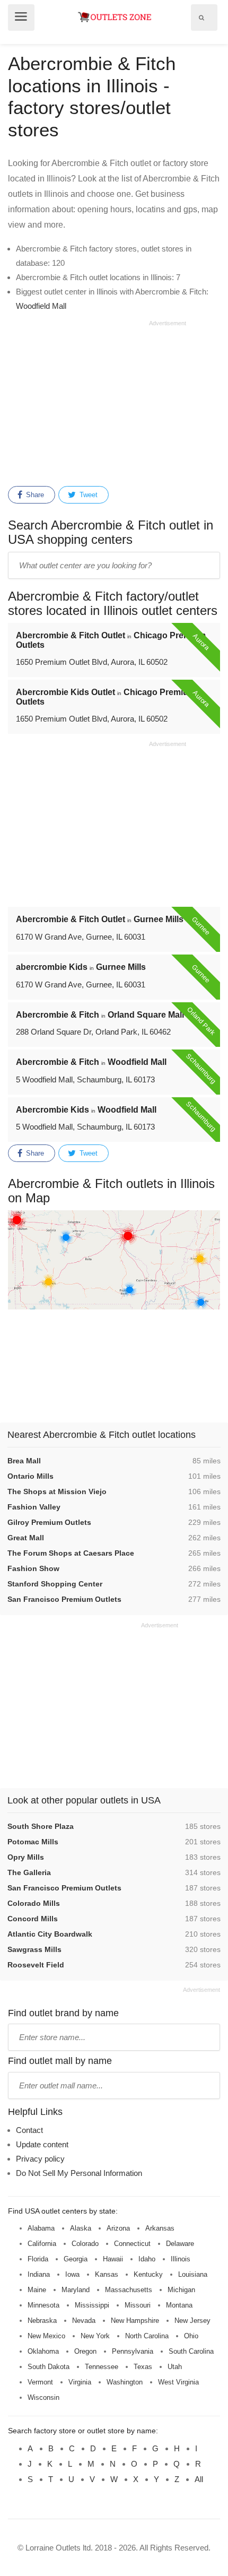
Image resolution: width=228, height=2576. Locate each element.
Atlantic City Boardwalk (50, 1934)
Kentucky (148, 2274)
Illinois (181, 2259)
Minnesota (43, 2305)
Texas (143, 2367)
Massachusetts (129, 2290)
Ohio (191, 2336)
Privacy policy (40, 2159)
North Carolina (147, 2336)
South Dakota (49, 2367)
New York (95, 2336)
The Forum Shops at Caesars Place (71, 1553)
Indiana (39, 2274)
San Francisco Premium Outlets (64, 1599)
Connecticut (132, 2244)
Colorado (85, 2244)
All (199, 2479)
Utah (175, 2367)
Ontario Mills (30, 1476)
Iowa (72, 2274)
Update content (42, 2144)
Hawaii (113, 2259)
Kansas (107, 2274)
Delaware (180, 2244)
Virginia (80, 2382)
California (42, 2244)
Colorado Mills (34, 1903)
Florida (38, 2259)
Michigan (181, 2290)
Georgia (76, 2259)
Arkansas (160, 2228)
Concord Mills (33, 1919)
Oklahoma (43, 2351)
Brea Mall (24, 1461)
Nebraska (42, 2321)
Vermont (40, 2382)
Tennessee (102, 2367)
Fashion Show (33, 1568)
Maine (37, 2290)
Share (34, 495)
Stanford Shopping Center (55, 1584)
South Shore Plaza (41, 1826)
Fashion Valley (34, 1507)
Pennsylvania (133, 2351)
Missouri (138, 2305)
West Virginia (178, 2382)
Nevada (84, 2321)
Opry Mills (26, 1857)
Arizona (118, 2228)
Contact (29, 2130)
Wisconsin (43, 2397)
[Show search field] (201, 18)
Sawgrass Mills (34, 1949)
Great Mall (26, 1538)
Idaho (147, 2259)
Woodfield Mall (41, 306)
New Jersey (192, 2321)
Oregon (85, 2351)
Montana (179, 2305)
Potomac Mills (33, 1842)
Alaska (81, 2228)
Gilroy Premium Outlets (49, 1522)
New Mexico (46, 2336)
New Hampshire (135, 2321)
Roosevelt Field (36, 1965)
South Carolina (191, 2351)
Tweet (87, 495)
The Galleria (29, 1872)
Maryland (76, 2290)
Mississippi (92, 2305)
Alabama (41, 2228)
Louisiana (193, 2274)
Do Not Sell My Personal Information (79, 2173)
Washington (125, 2382)
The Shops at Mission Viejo (57, 1491)
